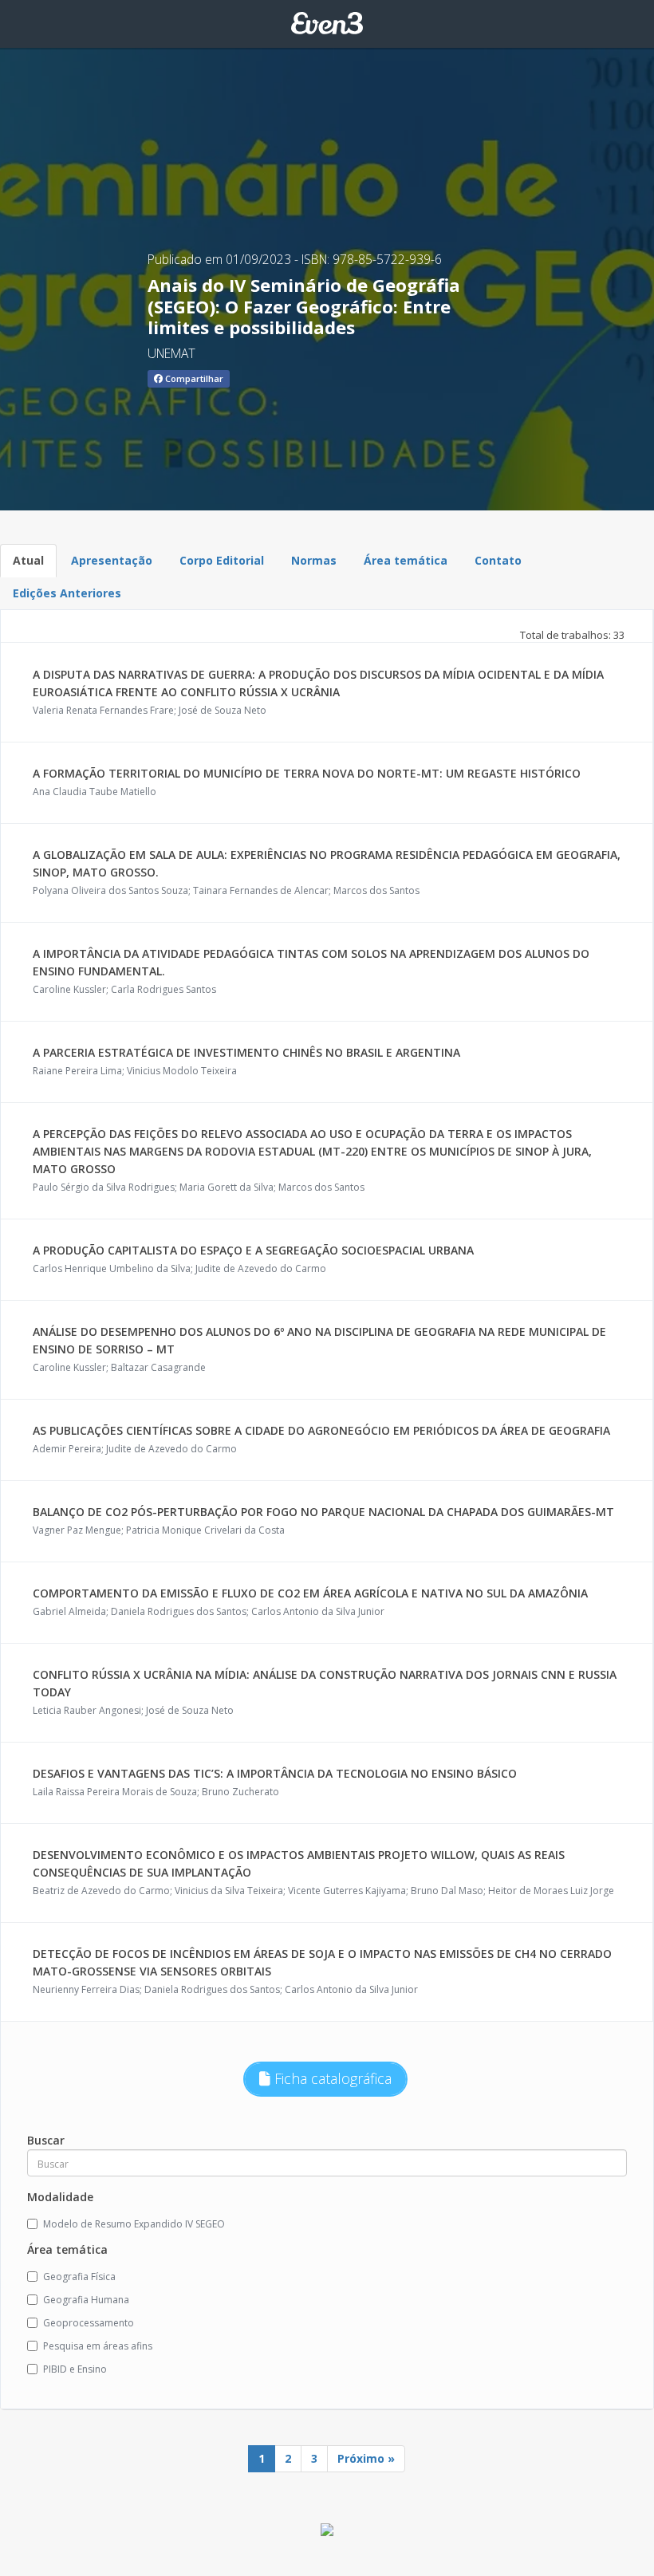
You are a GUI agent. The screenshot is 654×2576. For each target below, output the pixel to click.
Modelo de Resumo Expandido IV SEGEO (134, 2224)
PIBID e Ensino (75, 2369)
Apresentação (112, 560)
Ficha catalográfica (331, 2078)
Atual (28, 560)
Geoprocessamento (89, 2323)
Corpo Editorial (222, 560)
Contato (498, 560)
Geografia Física (79, 2277)
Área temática (406, 560)
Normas (314, 560)
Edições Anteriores (67, 593)
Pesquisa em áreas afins (98, 2346)
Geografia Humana (86, 2300)
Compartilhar (193, 378)
